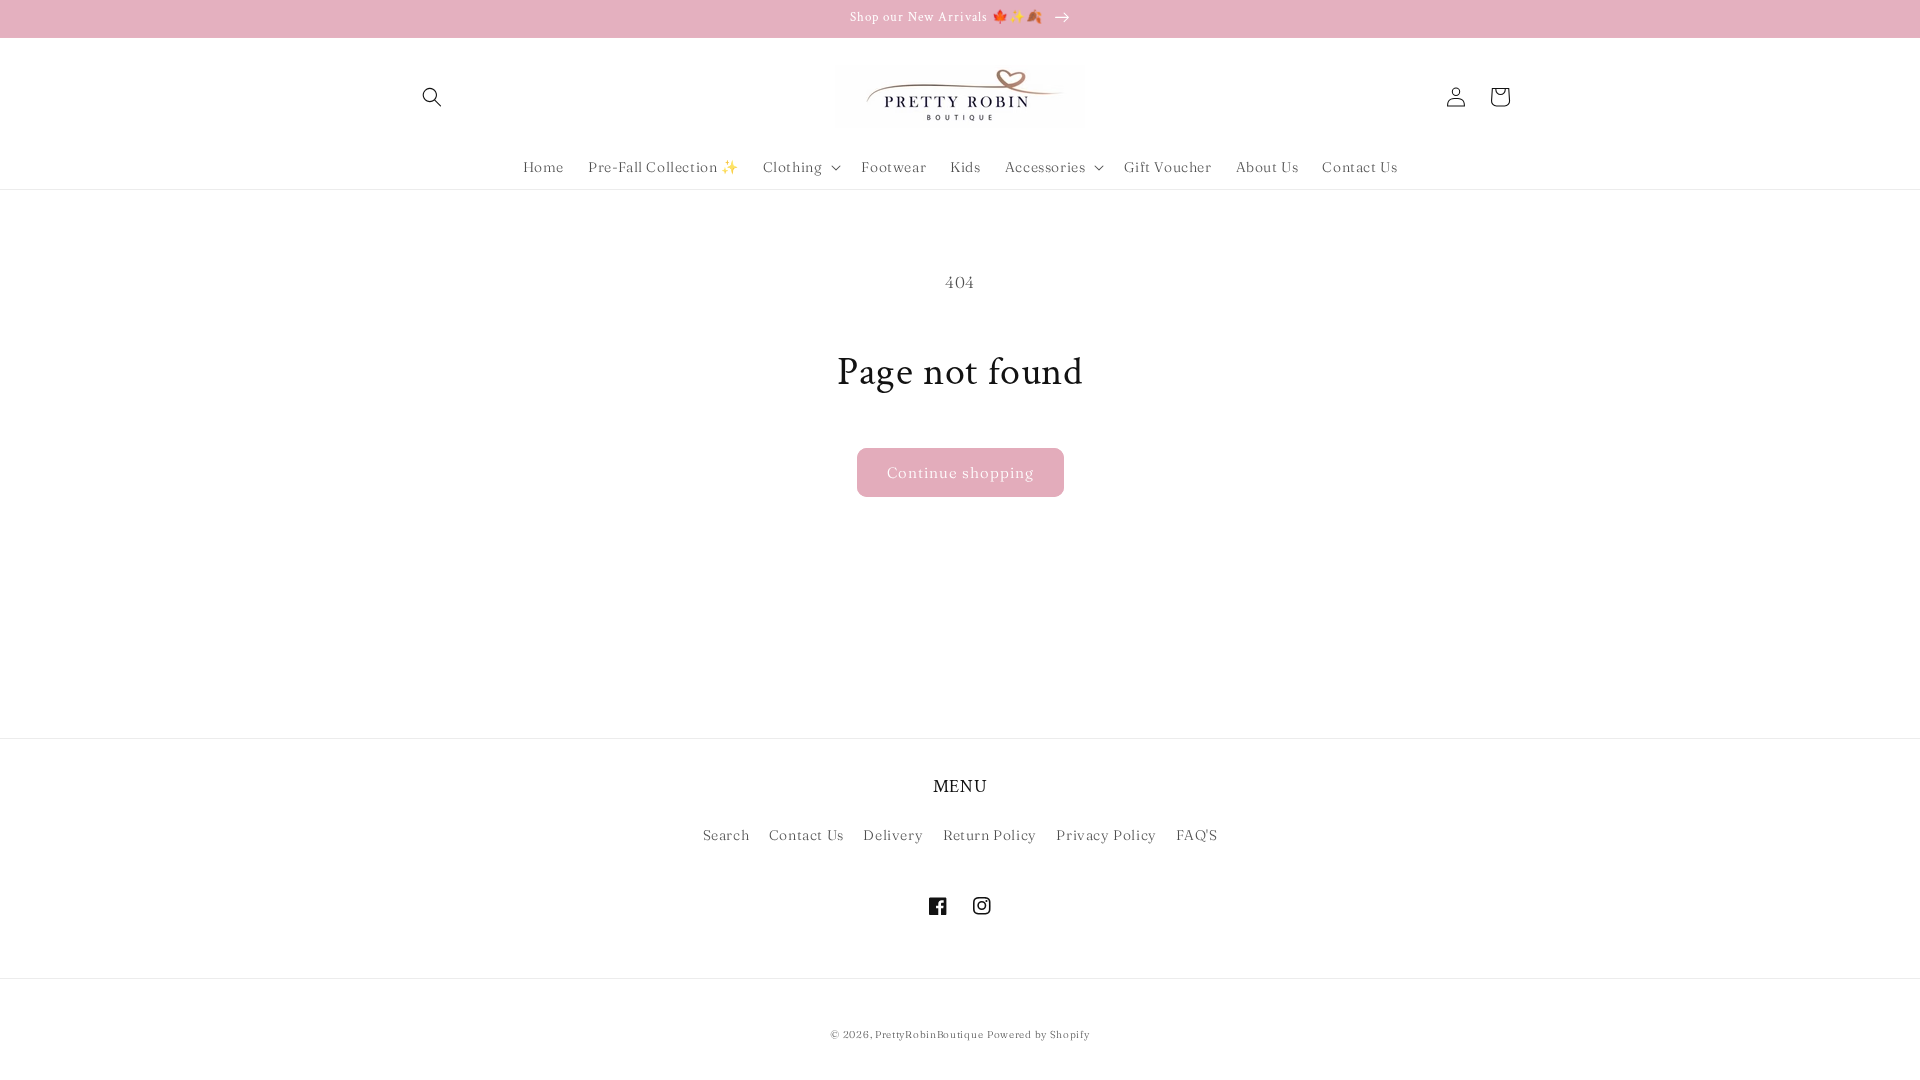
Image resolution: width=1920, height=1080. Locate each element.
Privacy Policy (1106, 835)
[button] (432, 97)
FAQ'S (1196, 835)
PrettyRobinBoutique (929, 1034)
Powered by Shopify (1038, 1034)
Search (726, 835)
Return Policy (990, 835)
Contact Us (806, 835)
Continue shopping (960, 472)
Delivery (893, 835)
